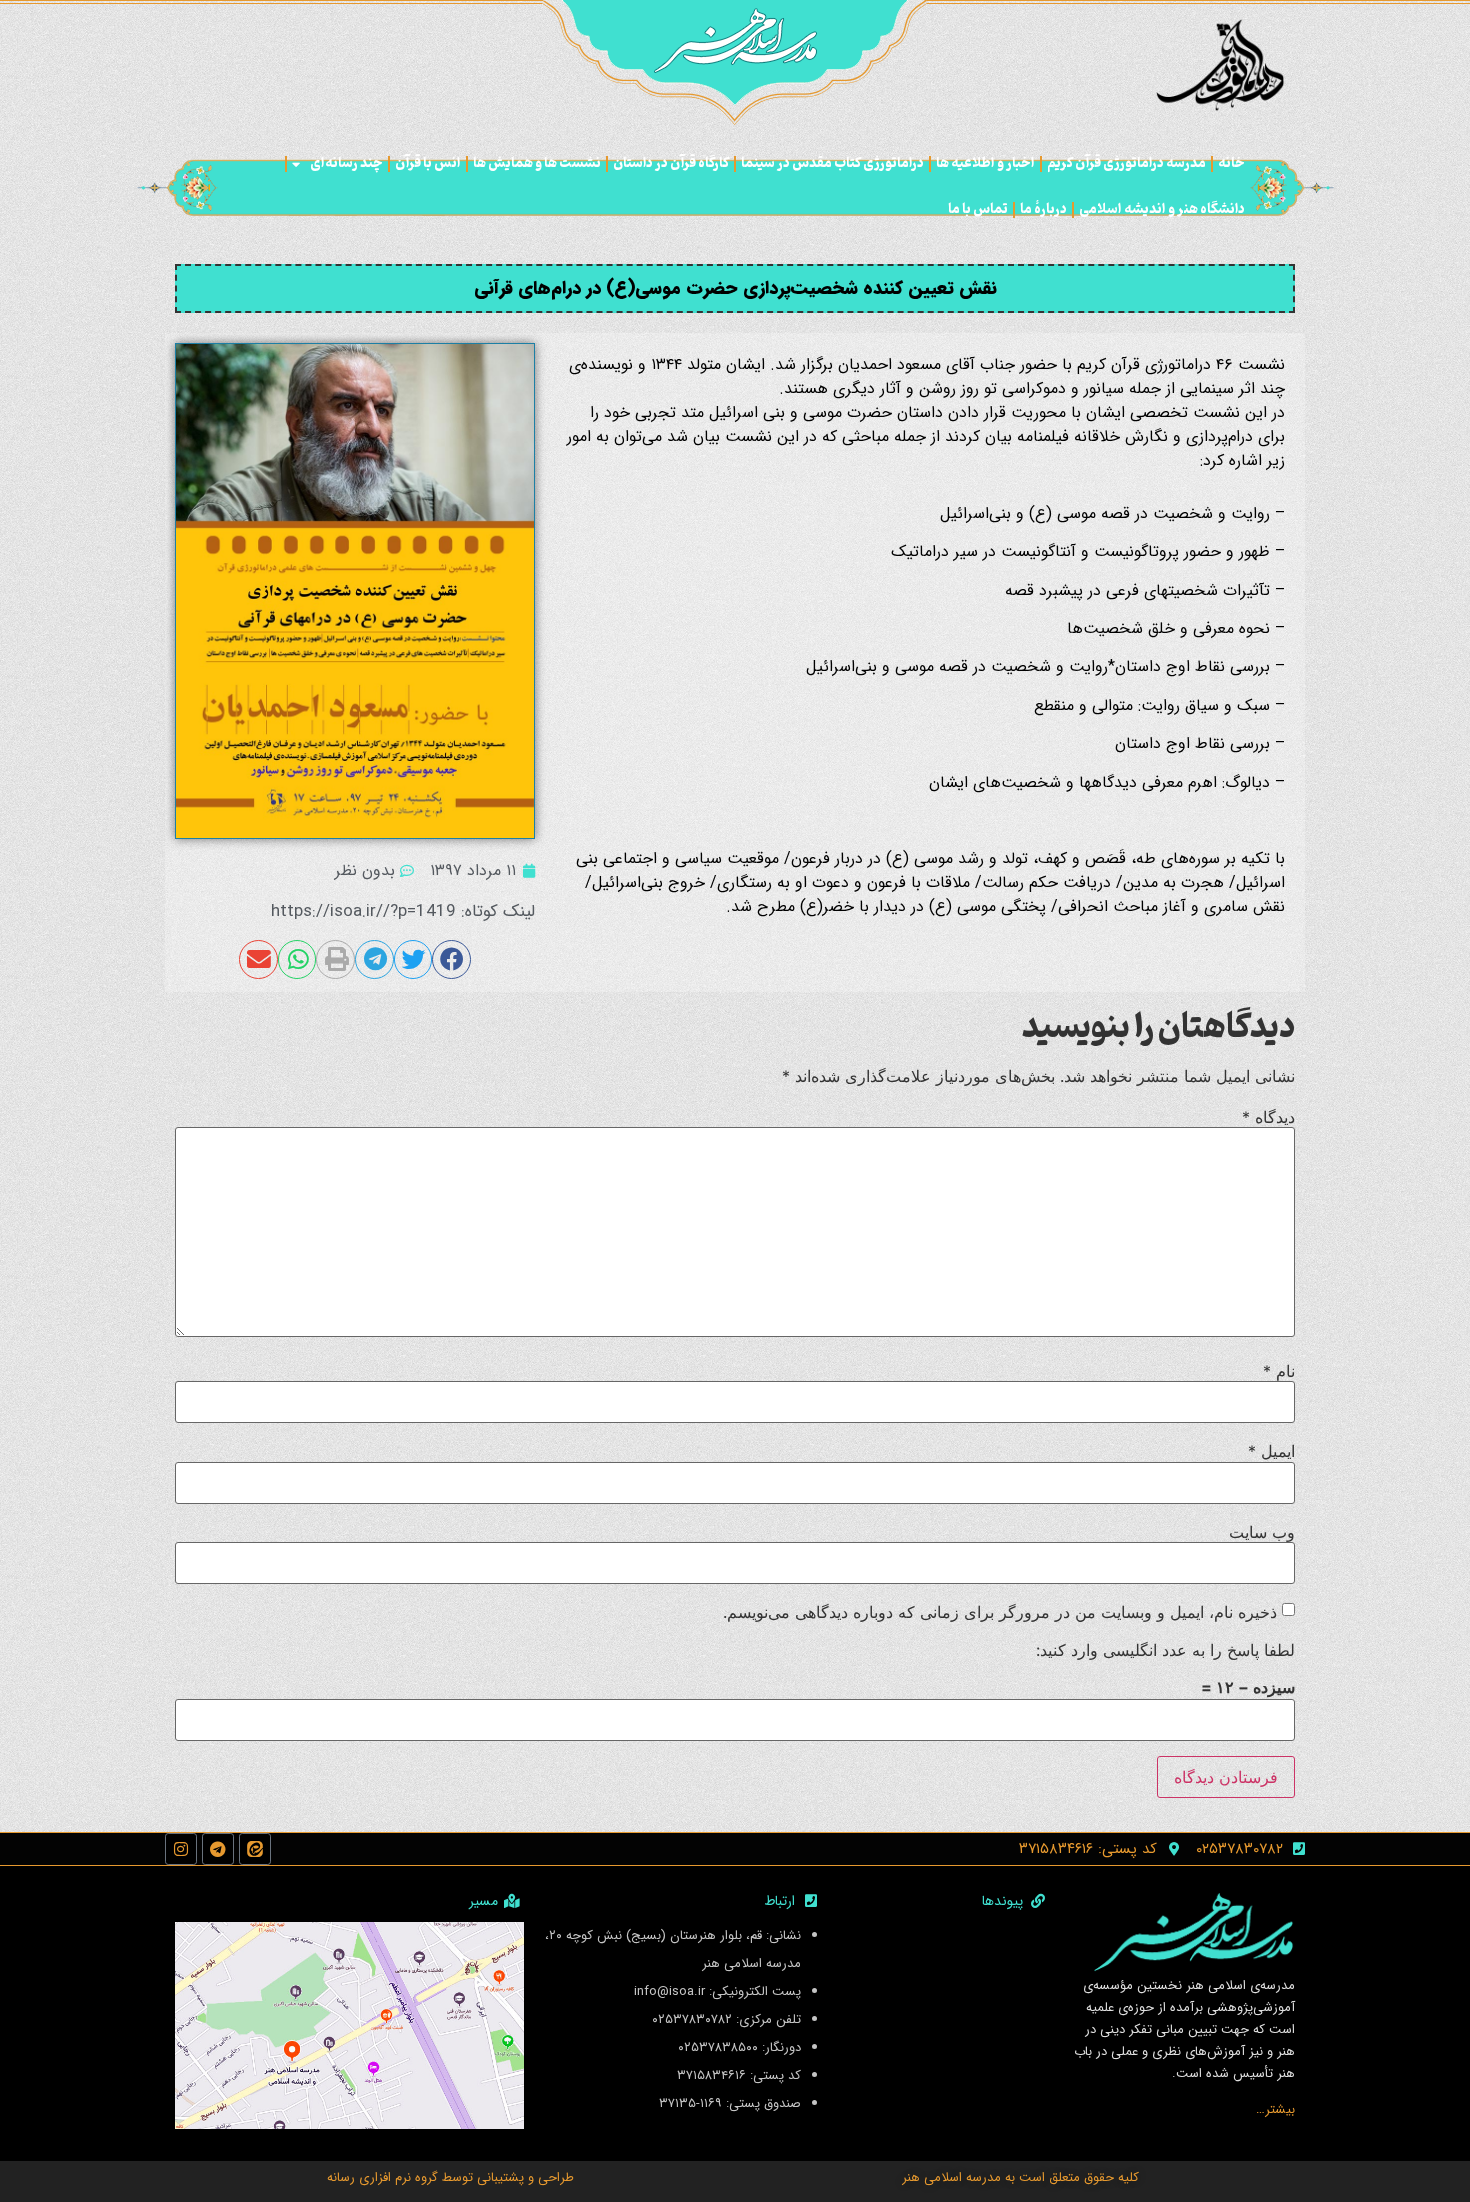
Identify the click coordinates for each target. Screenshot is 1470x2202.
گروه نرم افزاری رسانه (382, 2177)
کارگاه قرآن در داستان (671, 163)
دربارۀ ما (1043, 209)
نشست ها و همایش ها (537, 163)
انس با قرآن (428, 163)
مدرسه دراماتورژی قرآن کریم (1126, 163)
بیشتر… (1275, 2109)
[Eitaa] (255, 1849)
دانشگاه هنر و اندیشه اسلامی (1162, 209)
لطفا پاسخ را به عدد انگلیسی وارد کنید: (1165, 1650)
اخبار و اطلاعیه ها (985, 163)
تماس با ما (978, 209)
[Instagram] (181, 1849)
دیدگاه (1268, 1117)
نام (1279, 1371)
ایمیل (1271, 1451)
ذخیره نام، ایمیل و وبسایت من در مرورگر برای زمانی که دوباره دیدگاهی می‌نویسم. (1000, 1612)
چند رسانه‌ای (346, 163)
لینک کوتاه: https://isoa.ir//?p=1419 (403, 911)
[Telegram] (218, 1849)
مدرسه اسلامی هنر (951, 2177)
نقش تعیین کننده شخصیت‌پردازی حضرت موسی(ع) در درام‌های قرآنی (735, 288)
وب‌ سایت (1262, 1532)
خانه (1231, 163)
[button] (451, 959)
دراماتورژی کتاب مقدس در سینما (832, 163)
